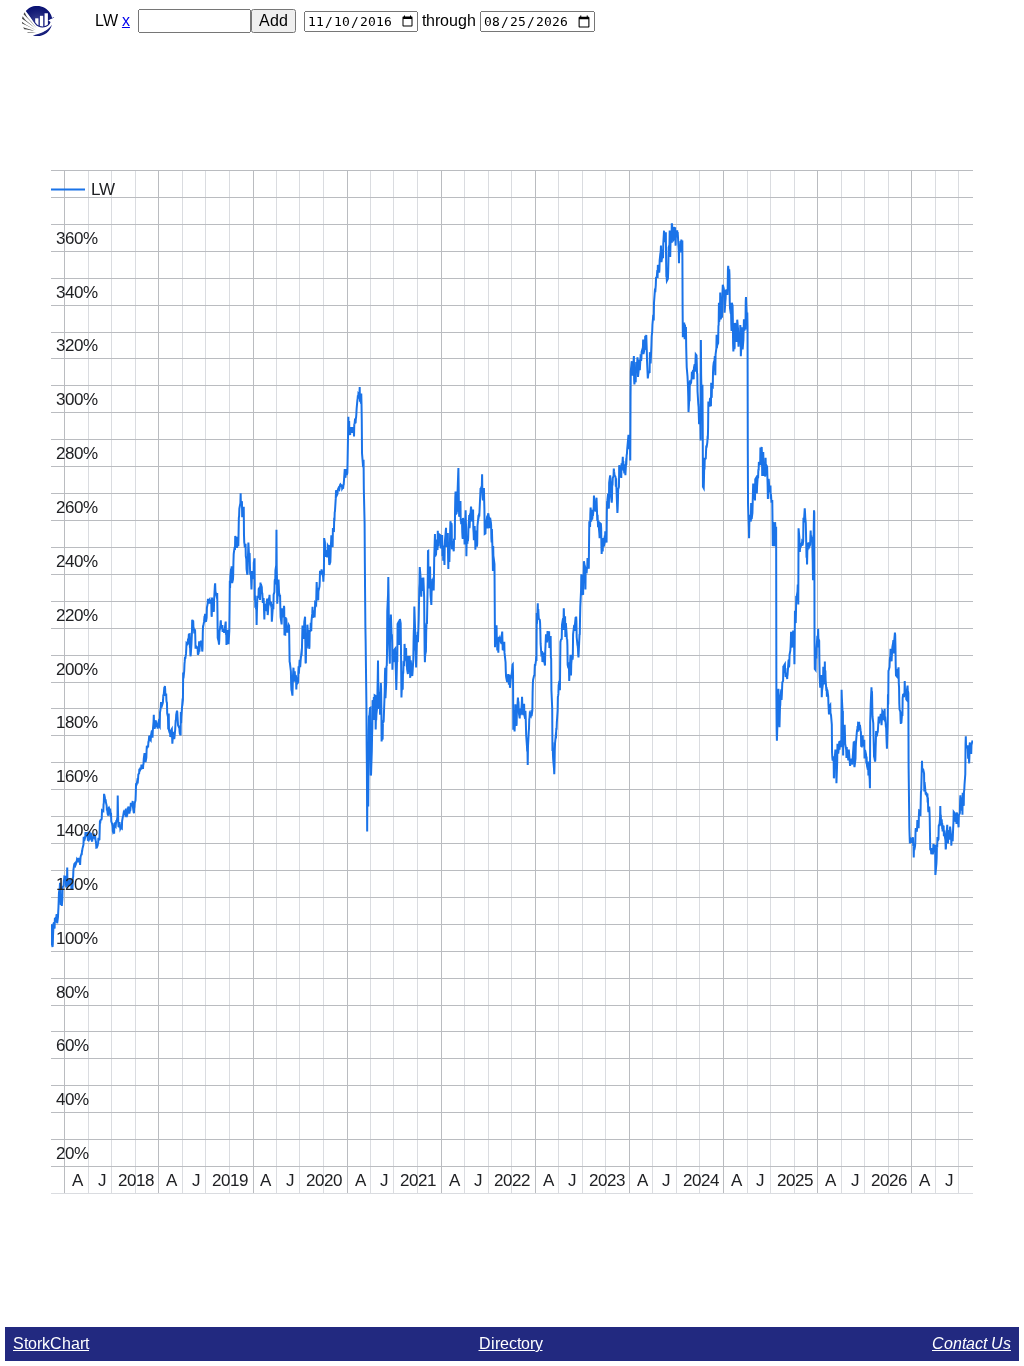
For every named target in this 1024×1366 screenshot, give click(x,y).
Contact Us (971, 1343)
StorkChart (51, 1343)
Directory (511, 1343)
